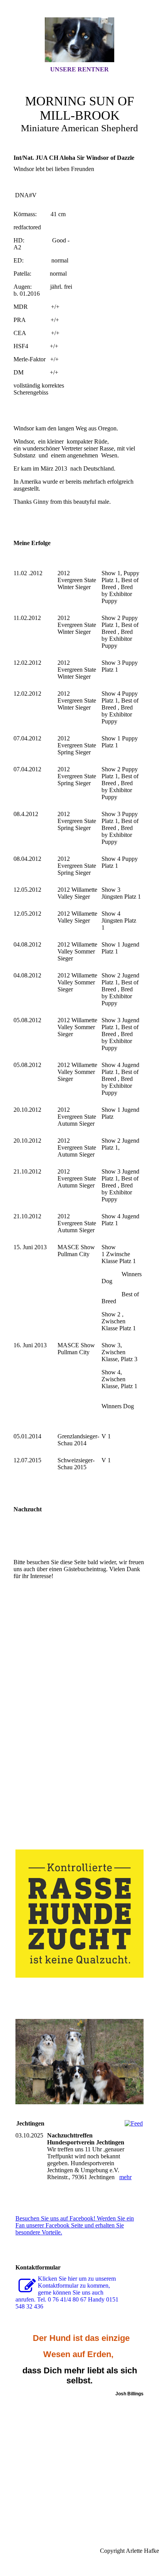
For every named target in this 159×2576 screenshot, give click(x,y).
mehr (125, 2177)
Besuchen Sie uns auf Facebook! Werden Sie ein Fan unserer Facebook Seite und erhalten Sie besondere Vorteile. (75, 2225)
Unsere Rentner (79, 69)
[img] (79, 40)
